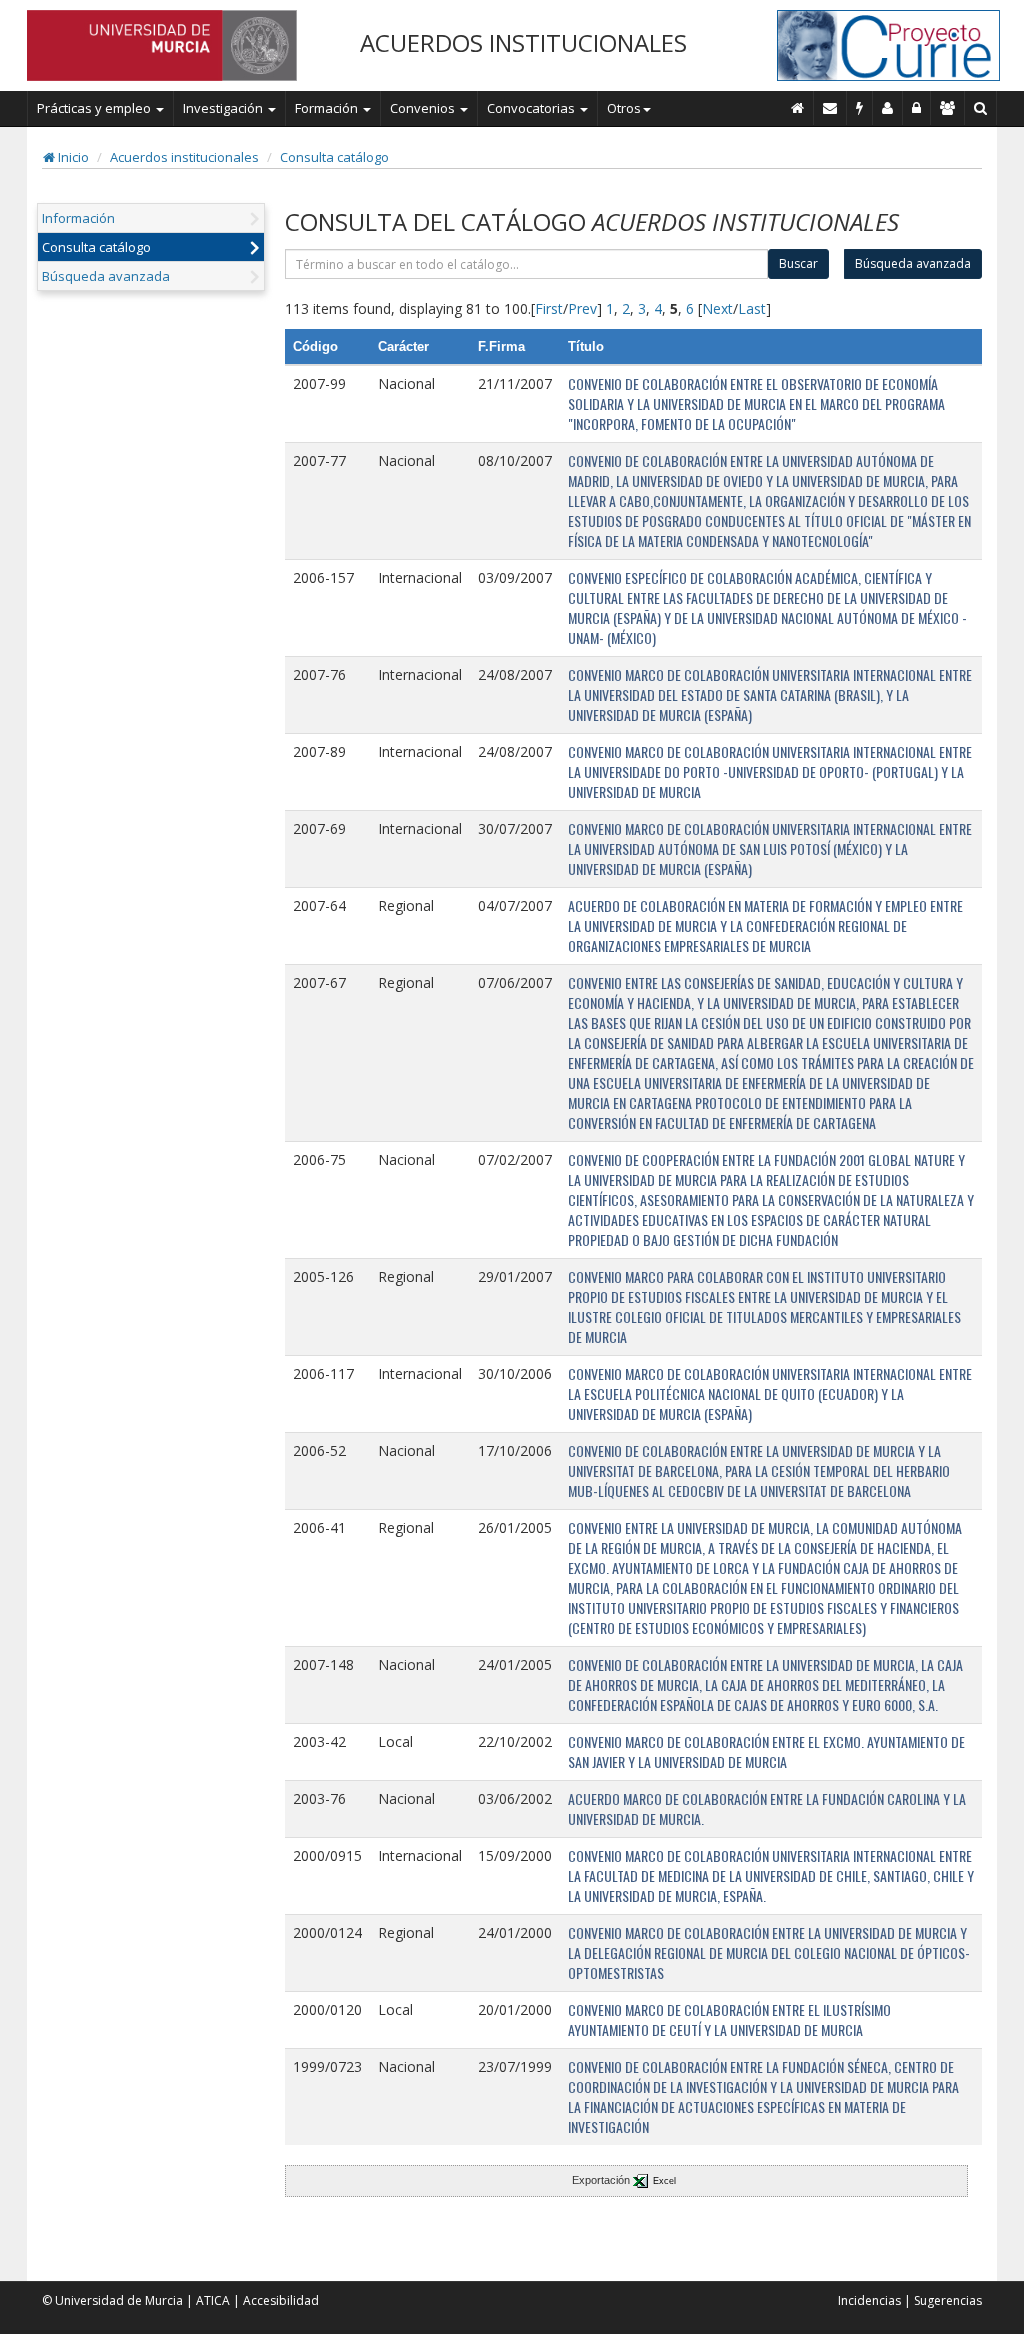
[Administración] (917, 108)
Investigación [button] (224, 108)
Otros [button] (624, 108)
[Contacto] (830, 108)
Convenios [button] (424, 108)
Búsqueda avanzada (106, 276)
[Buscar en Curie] (981, 108)
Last (752, 308)
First (549, 308)
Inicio (72, 157)
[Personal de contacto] (888, 108)
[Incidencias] (860, 108)
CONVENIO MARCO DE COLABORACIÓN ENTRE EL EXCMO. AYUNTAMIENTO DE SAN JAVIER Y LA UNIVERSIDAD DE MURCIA (766, 1751)
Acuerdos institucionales (184, 157)
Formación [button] (328, 108)
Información (78, 218)
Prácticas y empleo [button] (95, 108)
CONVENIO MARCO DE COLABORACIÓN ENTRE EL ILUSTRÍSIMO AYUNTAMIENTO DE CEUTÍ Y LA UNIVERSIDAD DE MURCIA (729, 2019)
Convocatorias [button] (532, 108)
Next (717, 308)
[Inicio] (798, 108)
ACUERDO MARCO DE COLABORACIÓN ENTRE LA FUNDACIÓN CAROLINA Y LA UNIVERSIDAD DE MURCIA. (767, 1808)
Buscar (798, 263)
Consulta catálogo (334, 157)
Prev (582, 308)
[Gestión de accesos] (948, 108)
